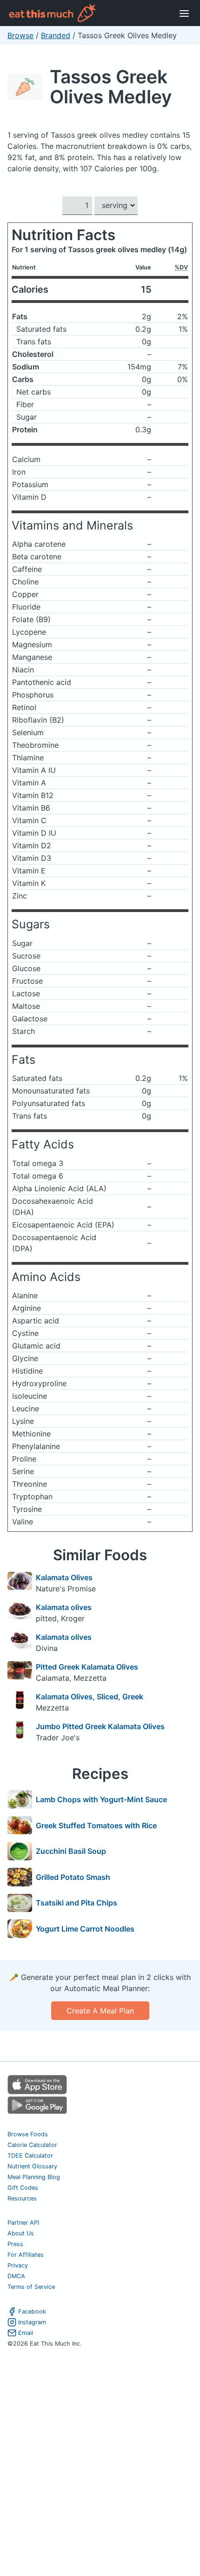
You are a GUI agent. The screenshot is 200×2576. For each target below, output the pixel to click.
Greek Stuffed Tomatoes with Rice (96, 1825)
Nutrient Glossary (32, 2166)
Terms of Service (31, 2287)
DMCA (16, 2276)
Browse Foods (28, 2134)
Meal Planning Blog (34, 2177)
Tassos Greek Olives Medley (111, 87)
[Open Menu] (184, 13)
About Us (21, 2233)
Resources (22, 2198)
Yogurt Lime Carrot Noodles (85, 1929)
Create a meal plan (100, 2011)
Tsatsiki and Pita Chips (77, 1903)
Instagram (32, 2322)
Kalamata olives (64, 1607)
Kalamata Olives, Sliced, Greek (90, 1697)
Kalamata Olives (64, 1577)
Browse (20, 35)
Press (15, 2244)
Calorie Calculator (32, 2145)
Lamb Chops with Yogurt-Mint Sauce (101, 1799)
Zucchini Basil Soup (71, 1851)
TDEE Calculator (30, 2156)
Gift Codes (23, 2188)
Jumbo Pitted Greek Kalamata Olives (100, 1726)
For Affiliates (26, 2255)
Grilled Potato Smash (73, 1877)
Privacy (18, 2265)
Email (26, 2333)
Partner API (23, 2223)
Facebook (32, 2311)
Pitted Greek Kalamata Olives (87, 1667)
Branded (56, 35)
